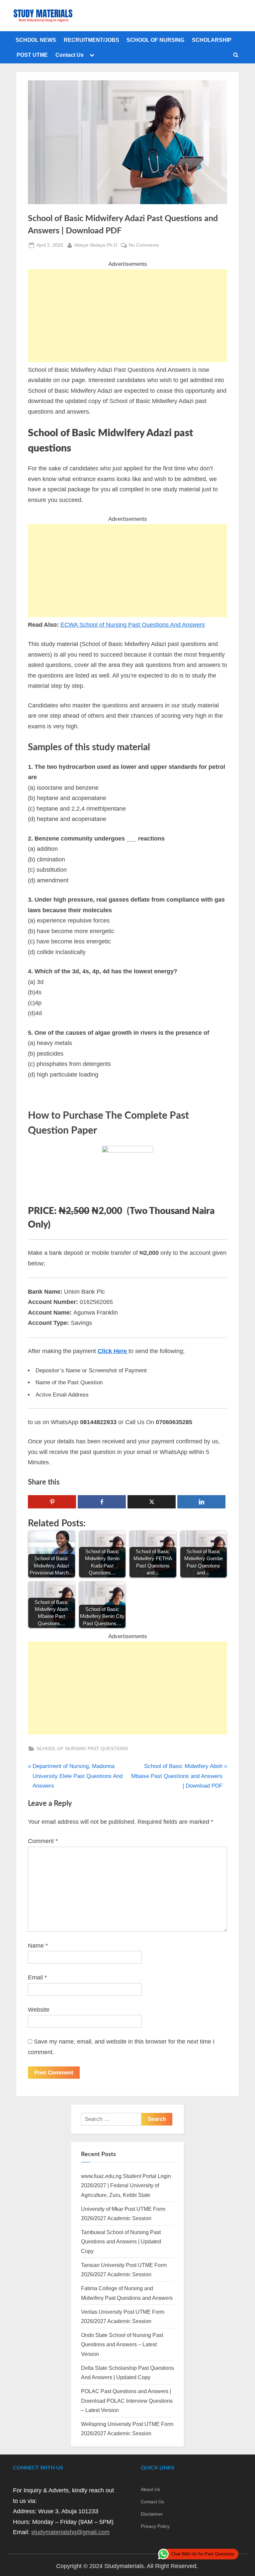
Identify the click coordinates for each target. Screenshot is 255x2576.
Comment (43, 1841)
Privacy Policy (155, 2526)
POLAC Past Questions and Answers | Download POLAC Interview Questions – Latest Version (127, 2401)
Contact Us (70, 55)
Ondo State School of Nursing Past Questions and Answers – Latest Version (122, 2344)
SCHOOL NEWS (36, 40)
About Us (150, 2489)
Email (37, 1977)
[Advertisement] (127, 316)
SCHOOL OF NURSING (155, 40)
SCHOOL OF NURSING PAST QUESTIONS (82, 1748)
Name (38, 1946)
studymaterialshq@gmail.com (70, 2532)
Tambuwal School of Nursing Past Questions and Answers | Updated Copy (121, 2242)
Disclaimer (152, 2514)
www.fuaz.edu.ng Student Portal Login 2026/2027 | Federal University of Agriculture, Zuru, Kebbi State (126, 2185)
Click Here (113, 1351)
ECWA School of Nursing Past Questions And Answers (133, 625)
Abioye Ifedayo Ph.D (96, 245)
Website (39, 2010)
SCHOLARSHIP (212, 40)
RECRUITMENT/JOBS (91, 40)
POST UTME (32, 55)
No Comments (144, 246)
